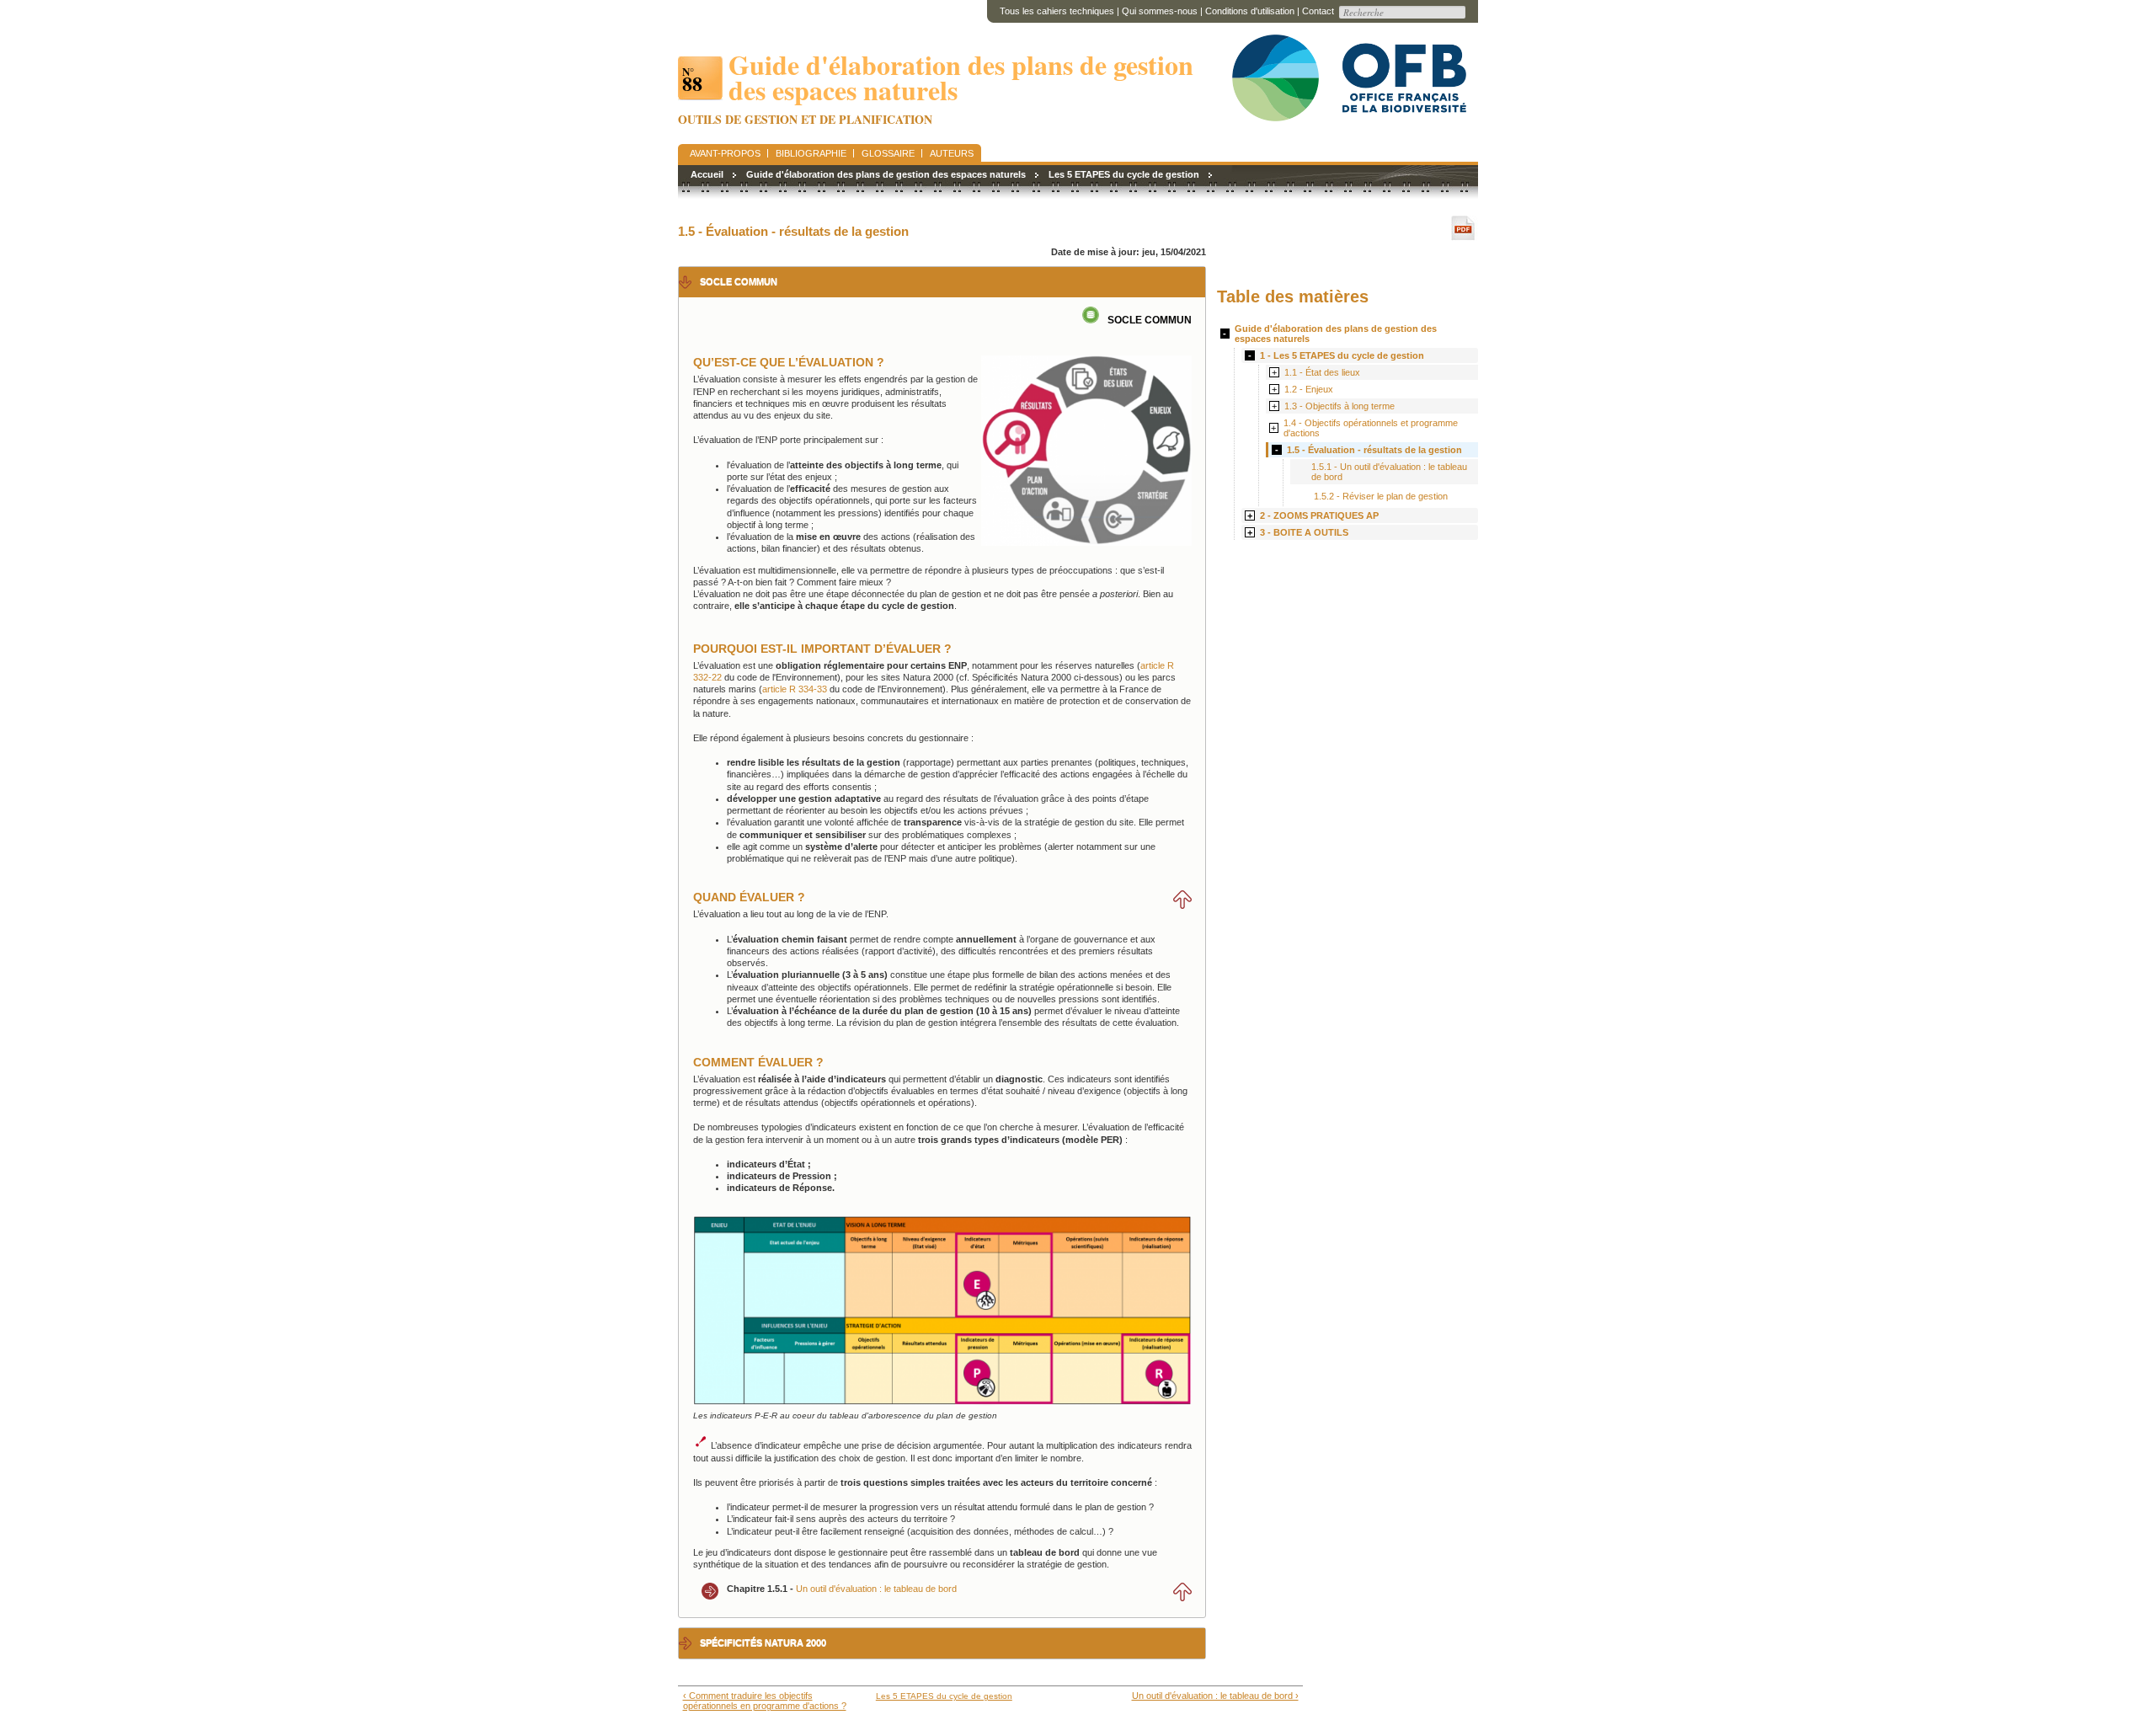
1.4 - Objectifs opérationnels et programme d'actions (1371, 428)
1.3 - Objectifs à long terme (1339, 406)
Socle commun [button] (739, 281)
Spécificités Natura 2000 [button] (763, 1643)
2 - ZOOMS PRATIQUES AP (1319, 515)
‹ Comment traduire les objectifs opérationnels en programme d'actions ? (765, 1701)
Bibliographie (811, 153)
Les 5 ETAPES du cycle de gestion (1124, 174)
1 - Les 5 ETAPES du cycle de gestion (1342, 355)
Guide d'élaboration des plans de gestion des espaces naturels (886, 174)
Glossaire (888, 153)
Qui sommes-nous (1160, 11)
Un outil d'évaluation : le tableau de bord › (1215, 1696)
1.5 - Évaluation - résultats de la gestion (1374, 450)
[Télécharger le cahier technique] (1465, 228)
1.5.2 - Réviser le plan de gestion (1381, 496)
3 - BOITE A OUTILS (1304, 532)
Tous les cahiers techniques (1057, 11)
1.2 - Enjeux (1309, 389)
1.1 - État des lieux (1322, 372)
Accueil (707, 174)
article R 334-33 (795, 689)
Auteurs (952, 153)
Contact (1318, 11)
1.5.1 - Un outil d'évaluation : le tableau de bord (1389, 472)
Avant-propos (725, 153)
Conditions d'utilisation (1250, 11)
